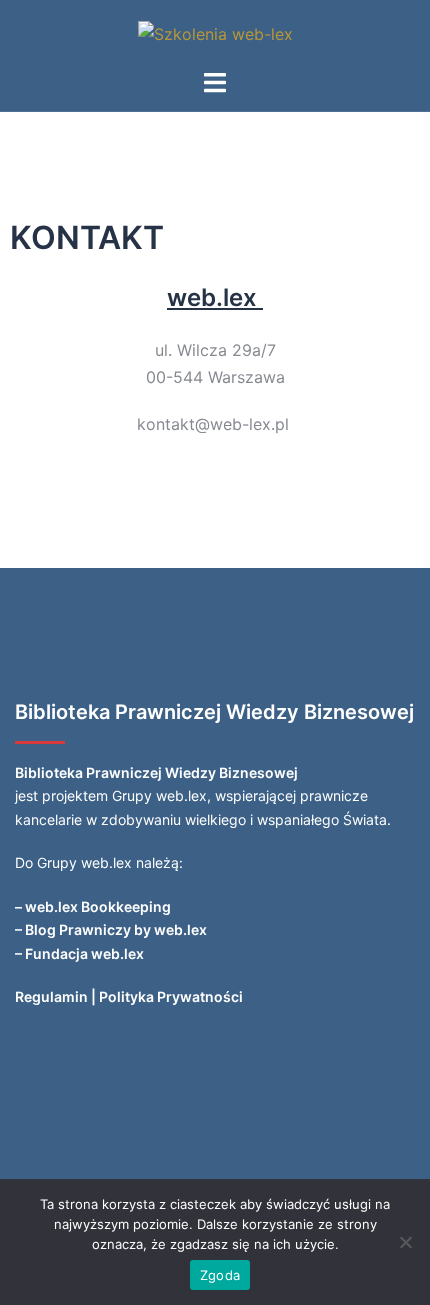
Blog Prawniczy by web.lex (116, 929)
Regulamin (51, 996)
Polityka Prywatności (171, 996)
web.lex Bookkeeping (98, 906)
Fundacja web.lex (84, 953)
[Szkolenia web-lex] (215, 33)
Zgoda (220, 1275)
